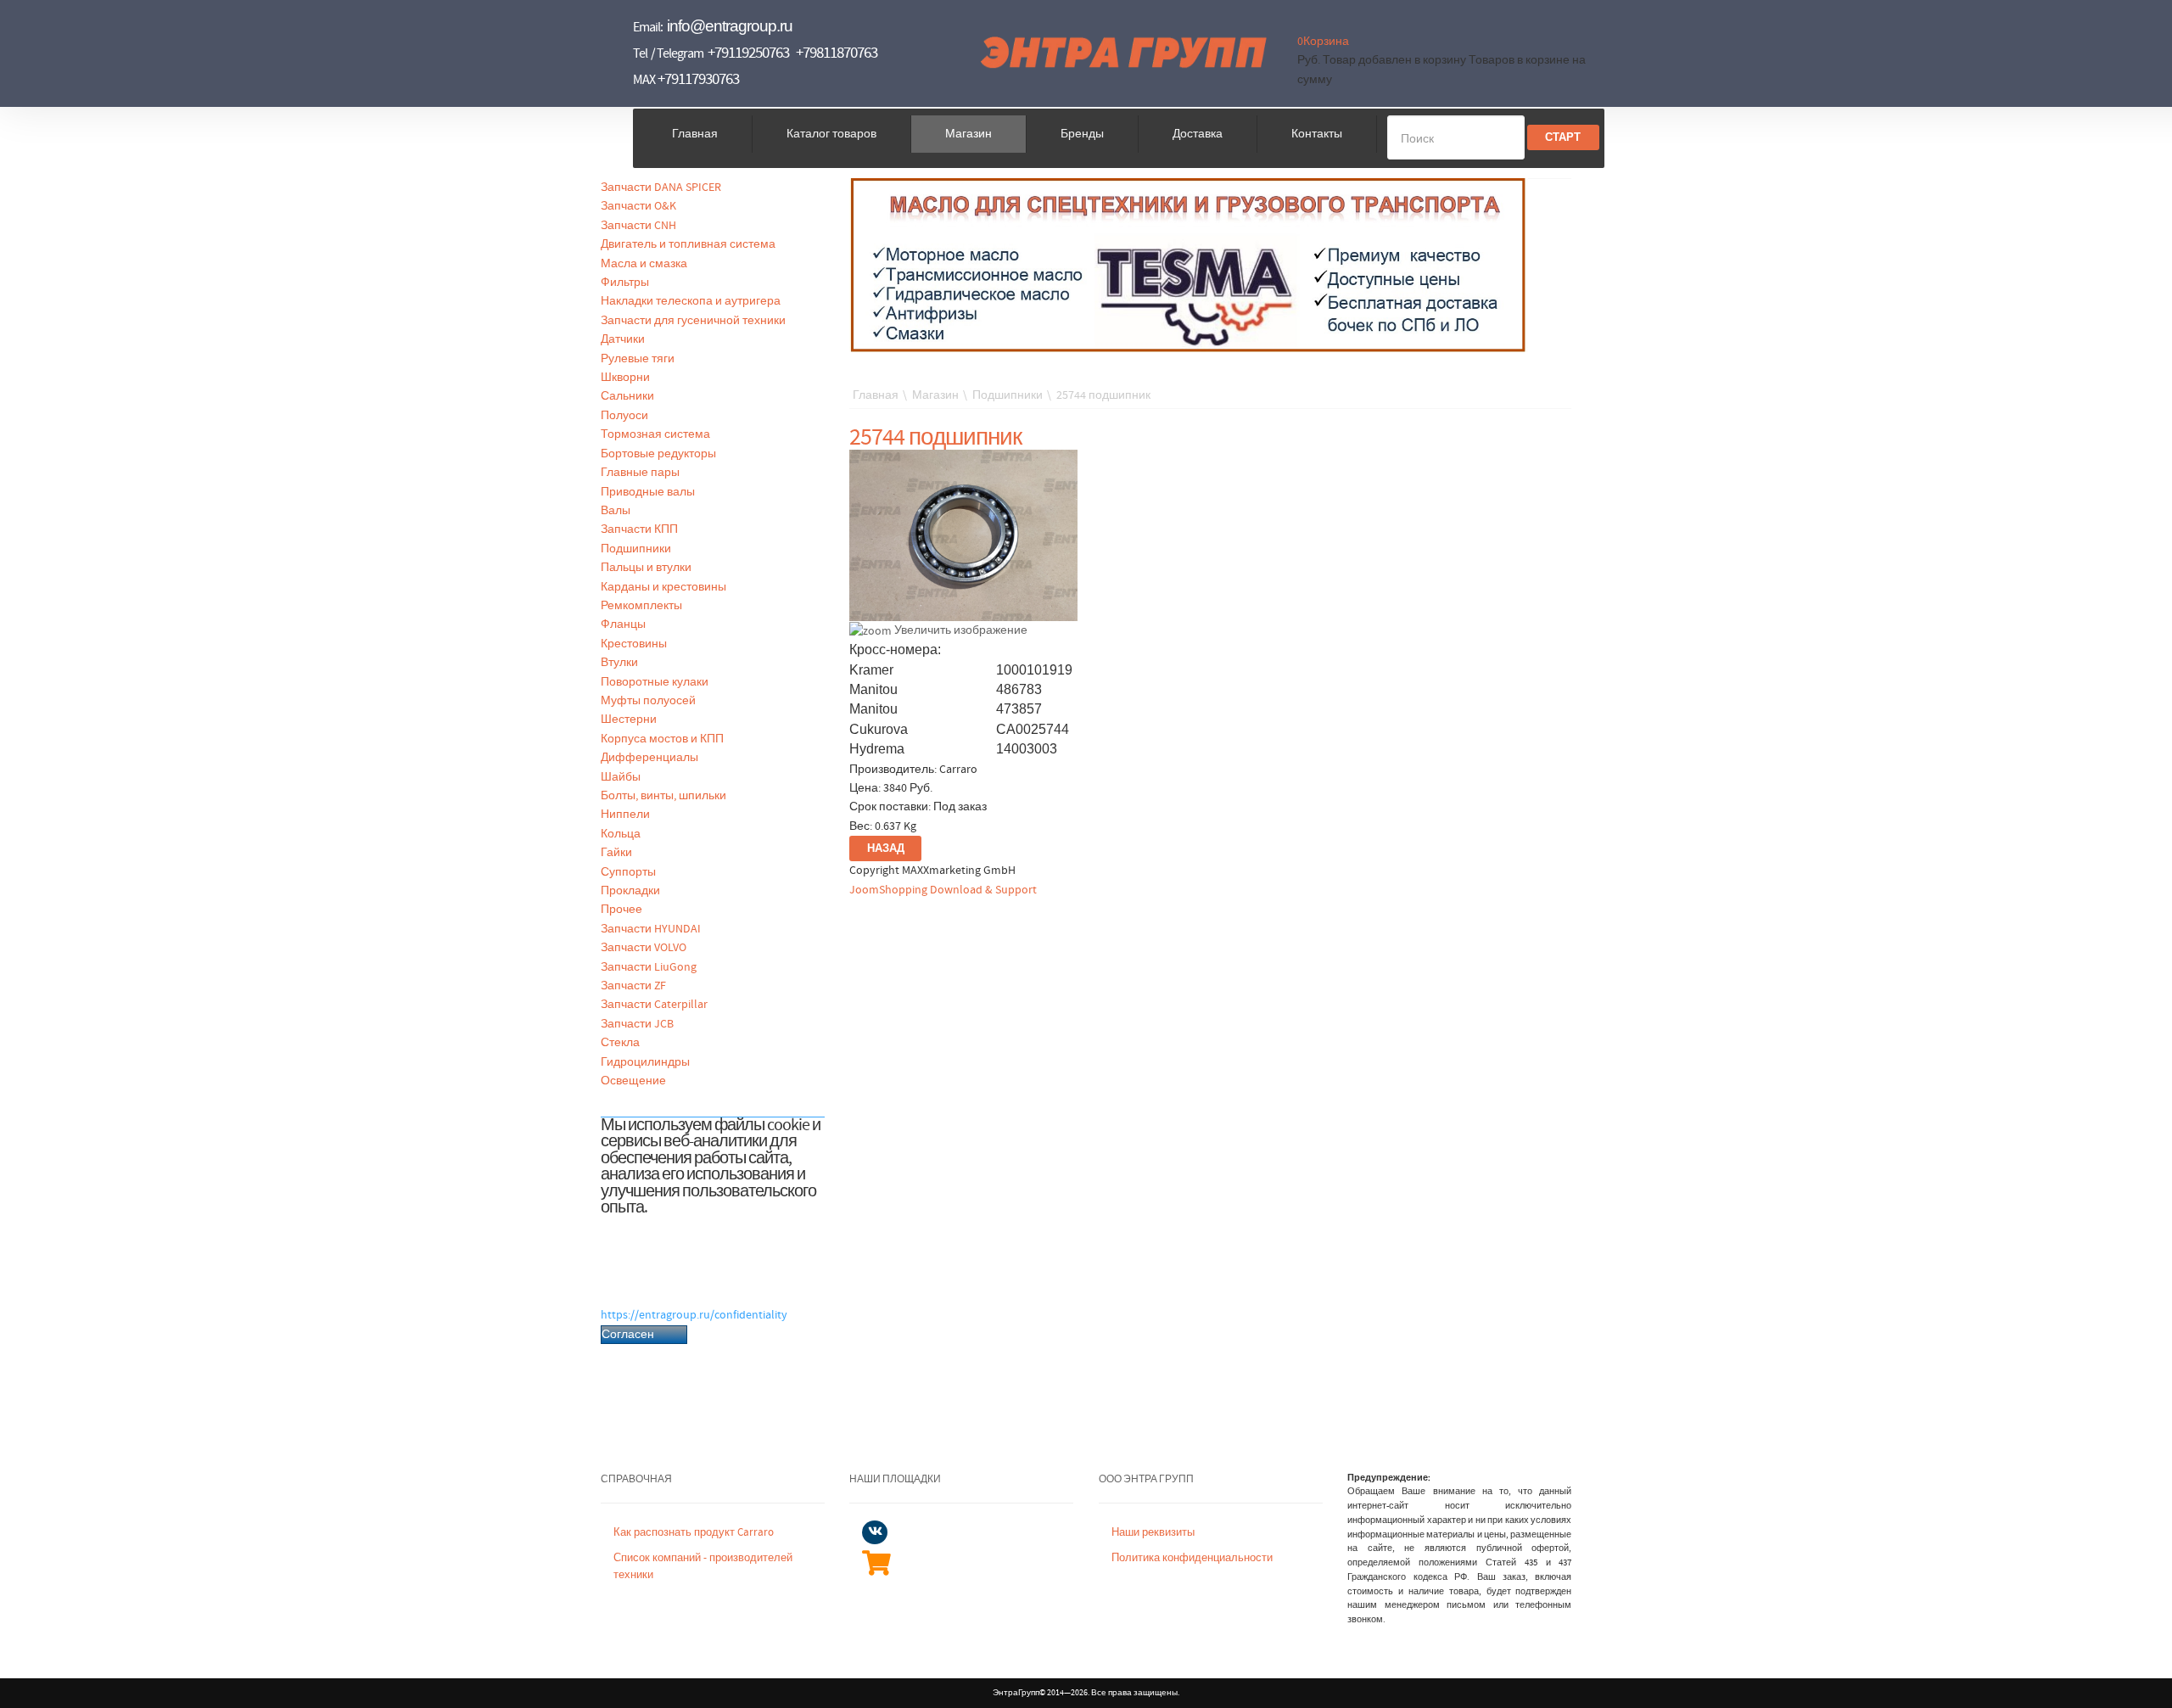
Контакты (1317, 134)
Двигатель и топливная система (688, 244)
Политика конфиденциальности (1192, 1558)
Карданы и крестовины (663, 587)
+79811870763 (837, 53)
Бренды (1082, 134)
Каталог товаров (831, 134)
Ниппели (625, 815)
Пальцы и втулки (646, 568)
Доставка (1198, 134)
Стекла (620, 1043)
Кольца (621, 834)
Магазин (968, 134)
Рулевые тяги (638, 359)
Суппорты (628, 872)
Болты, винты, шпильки (663, 796)
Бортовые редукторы (658, 454)
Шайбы (621, 777)
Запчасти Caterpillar (654, 1005)
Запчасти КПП (639, 529)
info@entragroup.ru (730, 26)
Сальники (627, 396)
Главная (695, 134)
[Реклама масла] (1189, 265)
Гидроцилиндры (645, 1062)
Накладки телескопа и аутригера (691, 301)
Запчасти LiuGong (649, 967)
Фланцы (623, 624)
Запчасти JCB (637, 1024)
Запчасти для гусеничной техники (693, 321)
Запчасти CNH (638, 226)
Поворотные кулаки (655, 682)
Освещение (633, 1081)
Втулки (619, 663)
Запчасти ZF (633, 986)
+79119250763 (748, 53)
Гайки (616, 853)
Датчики (623, 339)
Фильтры (625, 283)
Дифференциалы (649, 758)
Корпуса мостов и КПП (662, 739)
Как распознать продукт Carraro (694, 1533)
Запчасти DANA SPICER (661, 188)
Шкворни (625, 378)
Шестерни (629, 720)
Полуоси (624, 416)
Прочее (621, 910)
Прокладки (630, 891)
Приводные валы (648, 492)
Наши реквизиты (1153, 1533)
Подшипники (636, 549)
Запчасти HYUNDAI (651, 929)
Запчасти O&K (638, 206)
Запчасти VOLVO (644, 948)
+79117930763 (698, 79)
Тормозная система (655, 434)
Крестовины (634, 644)
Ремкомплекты (641, 606)
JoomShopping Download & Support (943, 890)
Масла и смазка (644, 264)
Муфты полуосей (648, 701)
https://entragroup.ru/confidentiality (694, 1315)
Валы (616, 511)
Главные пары (640, 473)
